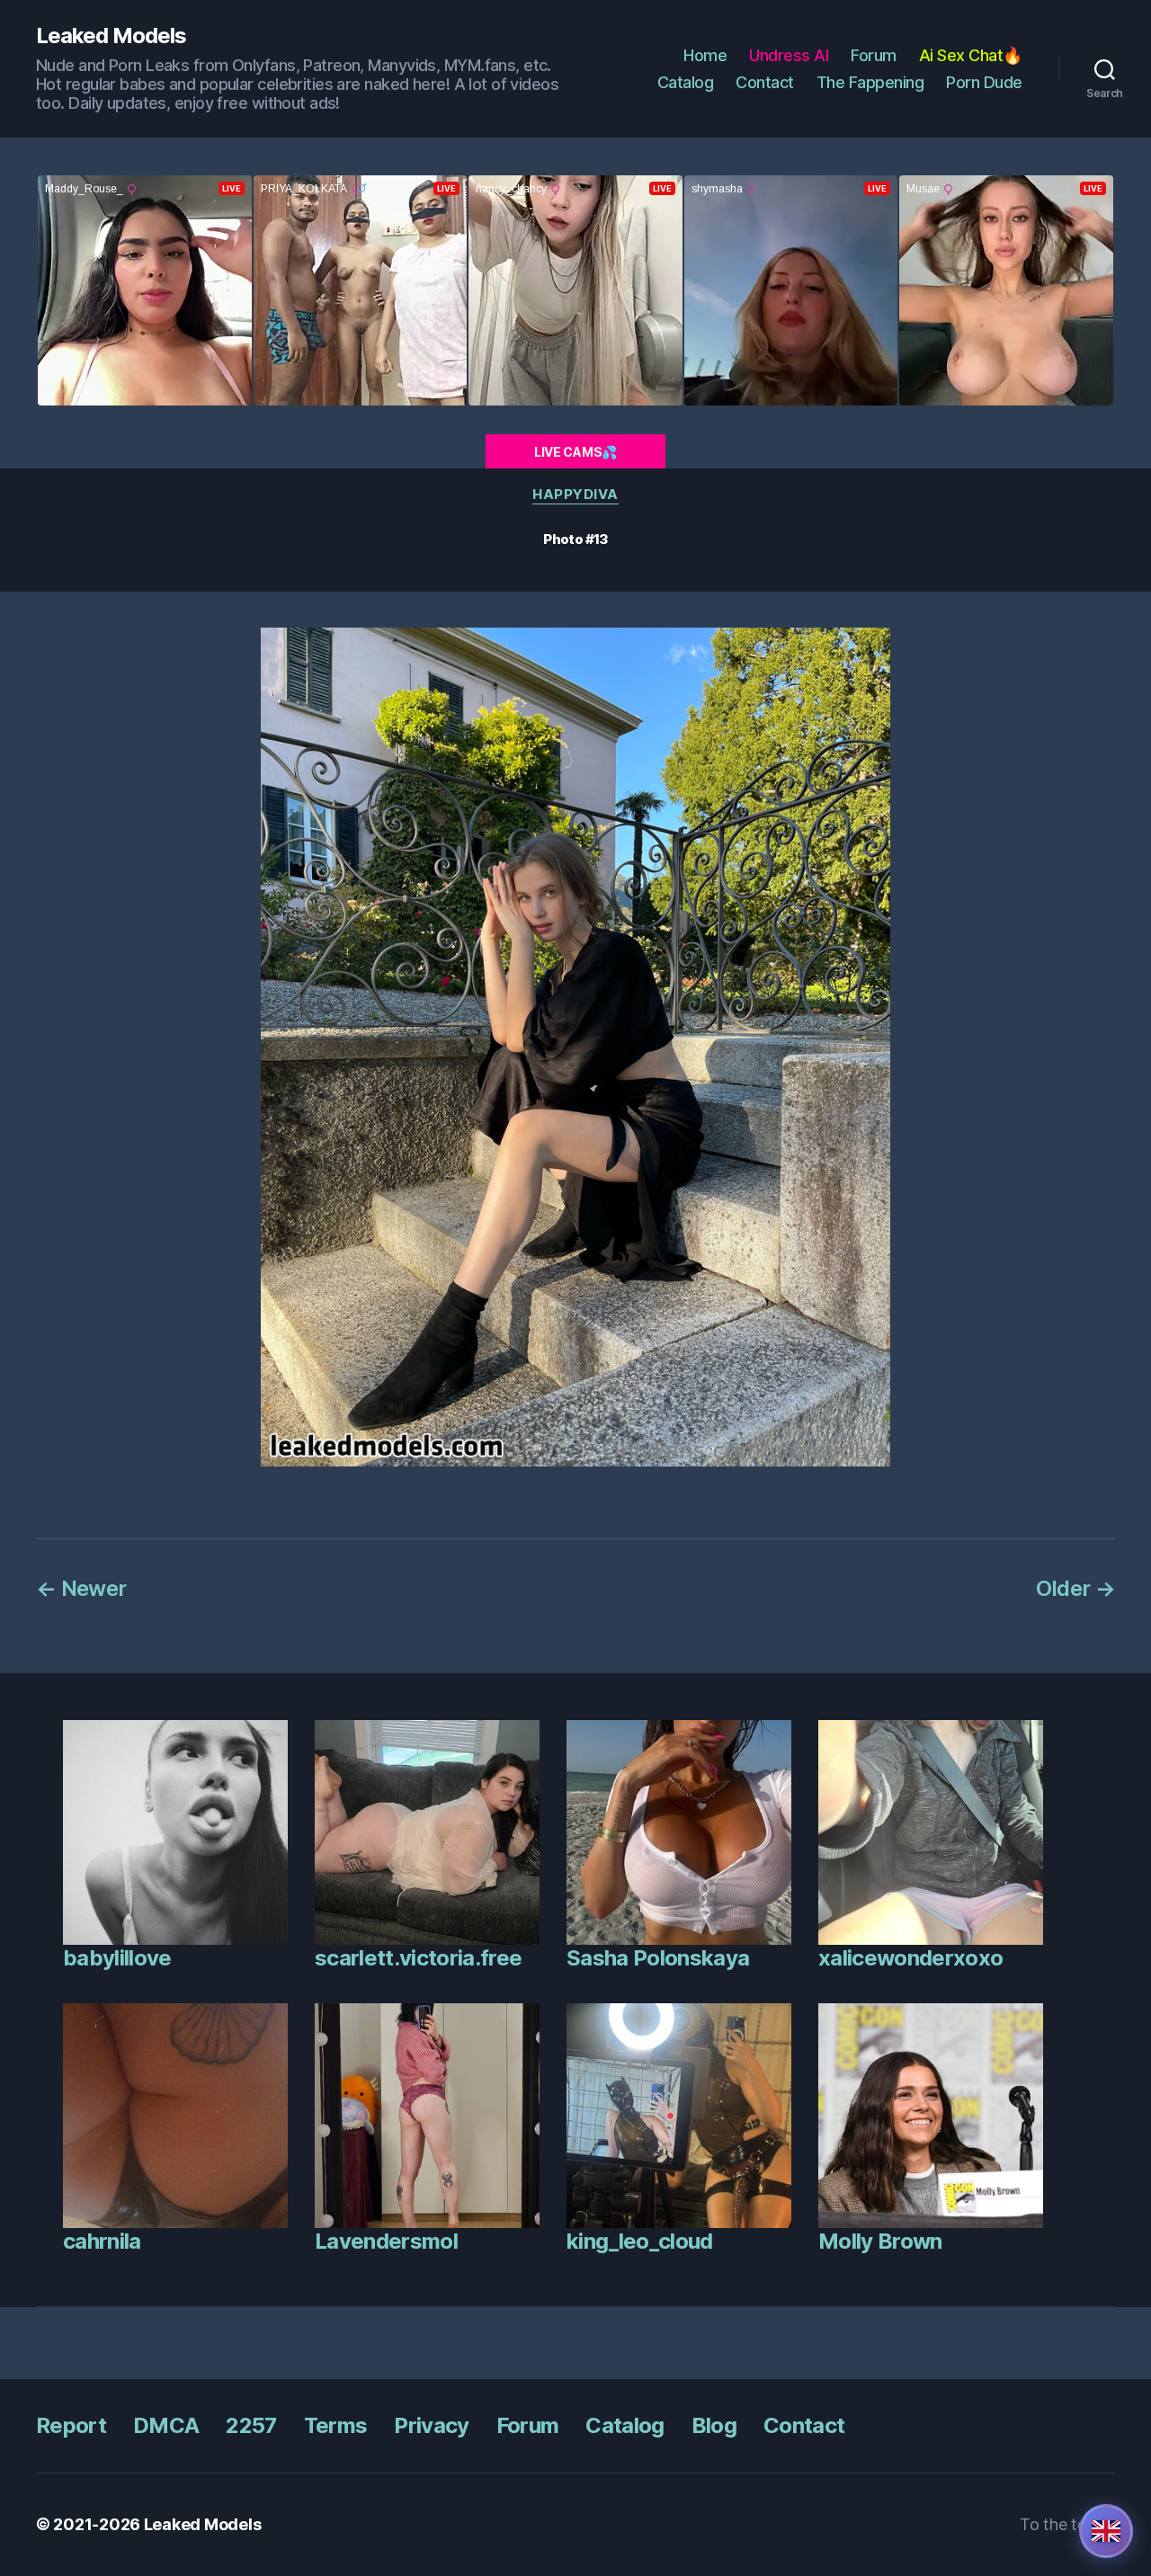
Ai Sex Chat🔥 (971, 55)
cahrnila (102, 2241)
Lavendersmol (386, 2241)
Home (705, 55)
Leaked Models (111, 36)
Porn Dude (984, 82)
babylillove (117, 1958)
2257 (251, 2425)
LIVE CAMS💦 (575, 452)
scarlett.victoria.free (418, 1958)
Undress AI (789, 55)
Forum (874, 55)
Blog (714, 2425)
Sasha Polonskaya (658, 1958)
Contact (765, 82)
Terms (336, 2425)
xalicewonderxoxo (910, 1958)
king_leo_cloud (640, 2241)
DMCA (166, 2425)
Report (71, 2425)
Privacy (431, 2425)
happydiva (575, 495)
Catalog (686, 82)
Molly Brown (880, 2241)
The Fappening (870, 82)
